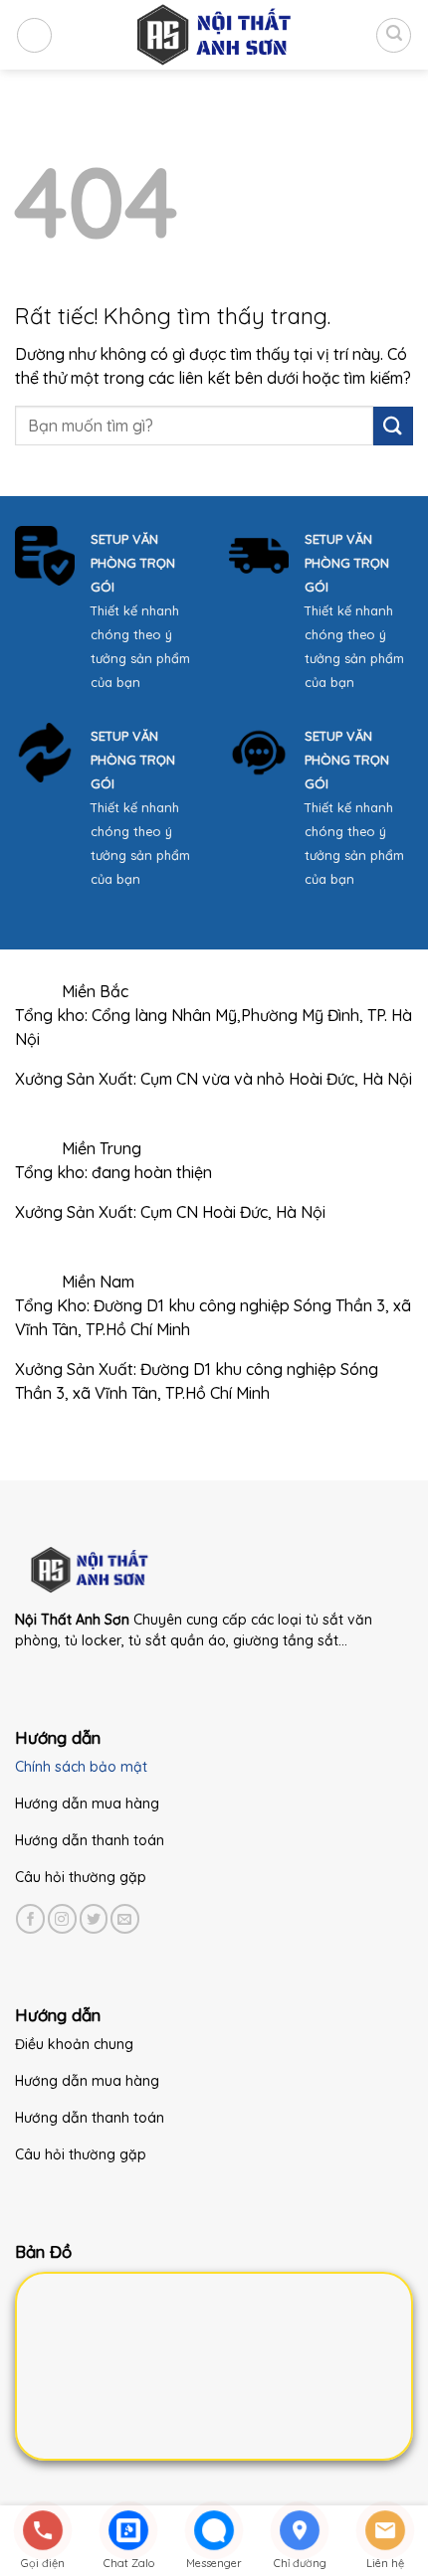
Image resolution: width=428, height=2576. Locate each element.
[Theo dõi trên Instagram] (62, 1918)
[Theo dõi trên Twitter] (94, 1918)
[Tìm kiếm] (394, 35)
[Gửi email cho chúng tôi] (125, 1918)
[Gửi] (393, 426)
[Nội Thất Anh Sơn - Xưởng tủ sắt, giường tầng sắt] (214, 35)
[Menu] (34, 35)
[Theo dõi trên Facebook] (30, 1918)
